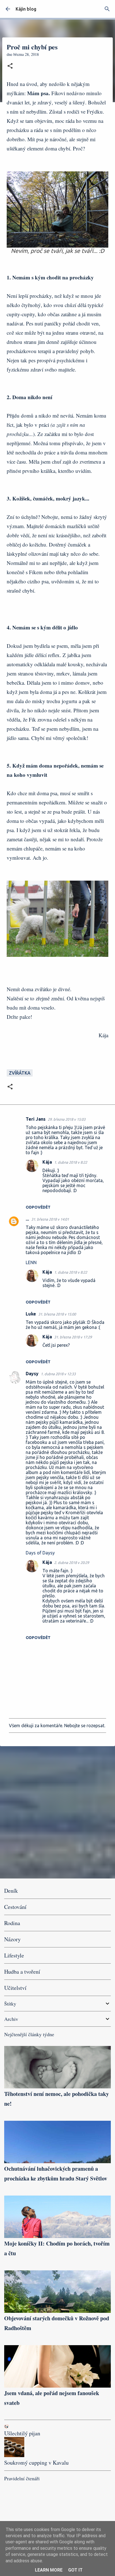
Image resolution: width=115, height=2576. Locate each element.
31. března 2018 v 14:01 (50, 1219)
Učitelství (15, 1988)
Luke (31, 1314)
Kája (47, 1162)
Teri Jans (36, 1119)
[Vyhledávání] (107, 9)
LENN (31, 1262)
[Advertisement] (57, 1812)
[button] (10, 66)
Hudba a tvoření (22, 1972)
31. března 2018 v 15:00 (57, 1314)
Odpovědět (38, 1207)
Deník (11, 1891)
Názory (12, 1939)
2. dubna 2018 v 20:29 (72, 1563)
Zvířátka (20, 1073)
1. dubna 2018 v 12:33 (58, 1374)
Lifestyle (14, 1955)
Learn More (49, 2570)
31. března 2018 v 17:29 (73, 1337)
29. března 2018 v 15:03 (67, 1119)
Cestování (15, 1907)
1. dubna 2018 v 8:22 (71, 1162)
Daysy (32, 1374)
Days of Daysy (40, 1553)
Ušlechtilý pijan (22, 2433)
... (27, 1219)
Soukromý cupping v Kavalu (36, 2463)
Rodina (12, 1923)
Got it (75, 2570)
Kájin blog (26, 9)
